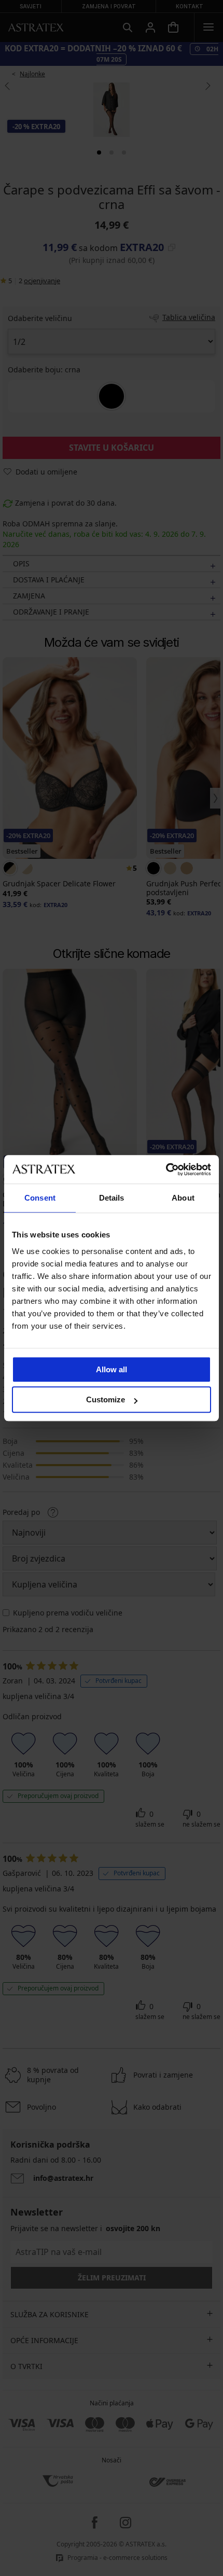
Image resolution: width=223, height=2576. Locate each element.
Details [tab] (112, 1198)
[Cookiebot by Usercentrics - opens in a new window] (166, 1169)
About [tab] (183, 1198)
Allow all (112, 1369)
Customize (106, 1400)
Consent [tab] (40, 1198)
